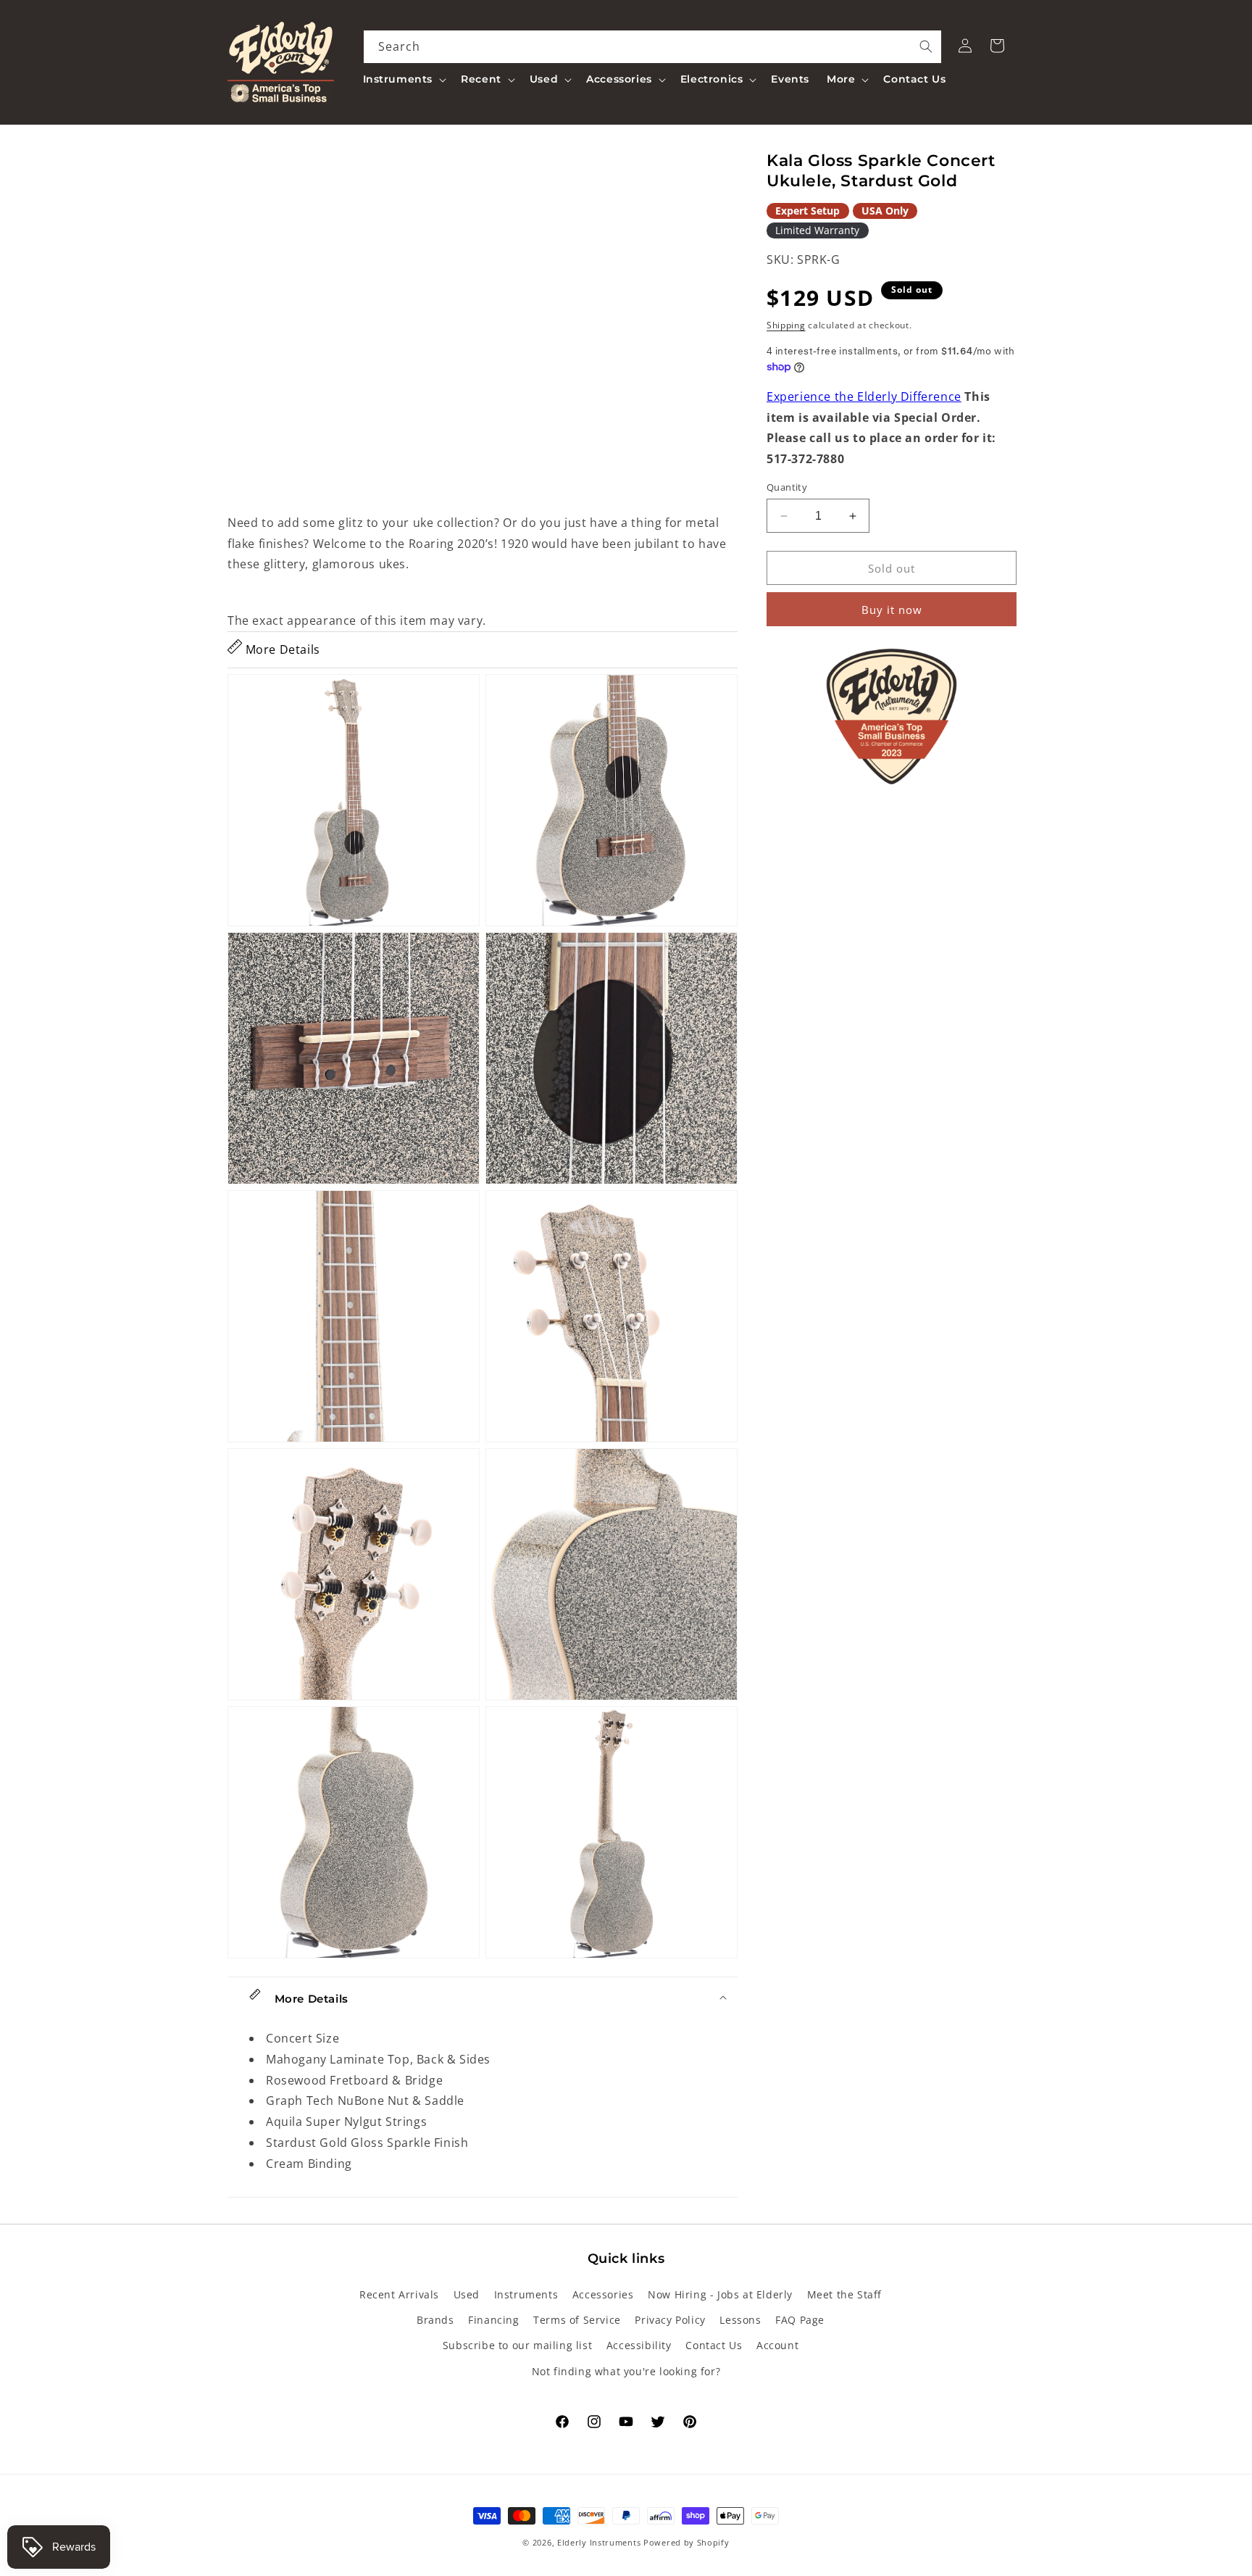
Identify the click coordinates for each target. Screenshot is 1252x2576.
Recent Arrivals (399, 2294)
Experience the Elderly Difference (864, 396)
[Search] (926, 46)
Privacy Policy (670, 2320)
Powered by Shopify (686, 2542)
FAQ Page (800, 2320)
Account (777, 2345)
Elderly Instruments (599, 2542)
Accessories (603, 2294)
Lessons (740, 2320)
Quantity (787, 487)
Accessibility (639, 2345)
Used (467, 2294)
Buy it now (892, 610)
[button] (404, 79)
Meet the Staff (844, 2294)
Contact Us (714, 2345)
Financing (493, 2320)
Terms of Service (577, 2320)
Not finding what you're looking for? (626, 2371)
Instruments (526, 2294)
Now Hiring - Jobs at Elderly (720, 2294)
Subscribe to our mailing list (517, 2345)
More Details (281, 649)
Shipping (786, 325)
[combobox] (653, 47)
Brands (435, 2320)
